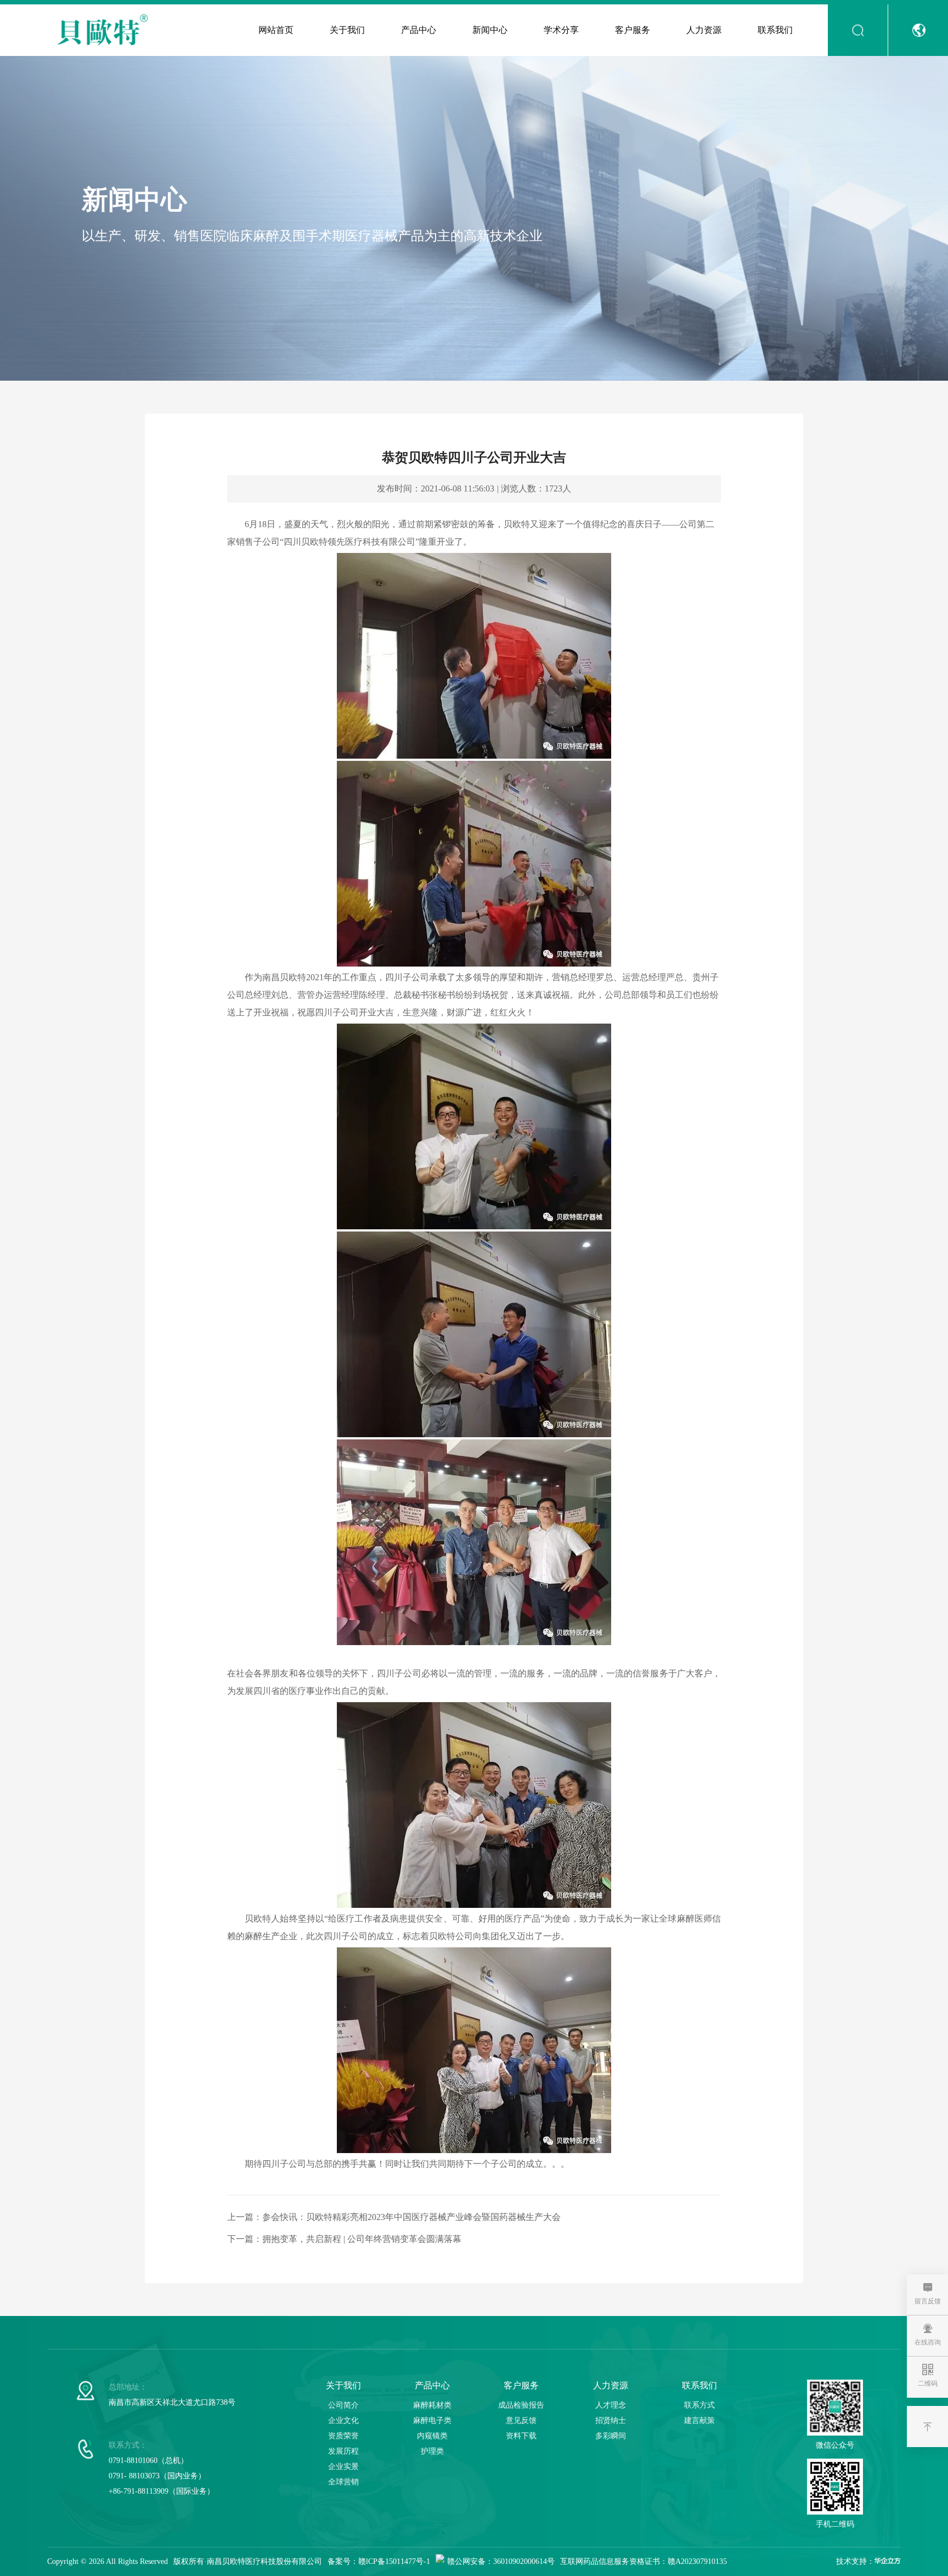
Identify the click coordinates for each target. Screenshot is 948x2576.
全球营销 (343, 2482)
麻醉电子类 (432, 2420)
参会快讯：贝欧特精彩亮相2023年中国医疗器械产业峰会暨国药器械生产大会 (411, 2217)
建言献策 (699, 2420)
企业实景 (343, 2467)
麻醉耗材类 (432, 2405)
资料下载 (521, 2436)
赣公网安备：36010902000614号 (501, 2561)
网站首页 (276, 30)
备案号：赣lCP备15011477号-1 (379, 2561)
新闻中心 (490, 30)
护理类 (432, 2451)
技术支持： (855, 2561)
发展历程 (343, 2451)
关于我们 (347, 30)
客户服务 (633, 30)
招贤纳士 (611, 2420)
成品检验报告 (521, 2405)
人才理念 (611, 2405)
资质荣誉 (343, 2436)
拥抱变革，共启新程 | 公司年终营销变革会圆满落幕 (362, 2239)
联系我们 (775, 30)
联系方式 (699, 2405)
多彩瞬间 (611, 2436)
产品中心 (419, 30)
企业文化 (343, 2420)
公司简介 (343, 2405)
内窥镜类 (432, 2436)
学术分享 (561, 30)
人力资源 (704, 30)
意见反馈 (521, 2420)
